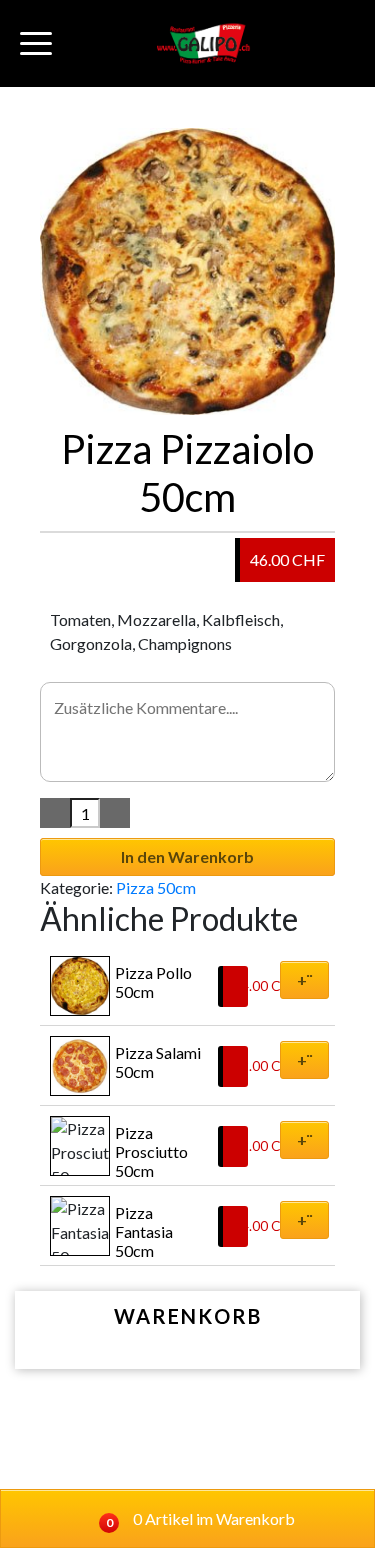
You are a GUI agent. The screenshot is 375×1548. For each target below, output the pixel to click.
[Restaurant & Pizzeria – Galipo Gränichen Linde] (203, 43)
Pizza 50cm (156, 887)
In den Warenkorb (187, 856)
